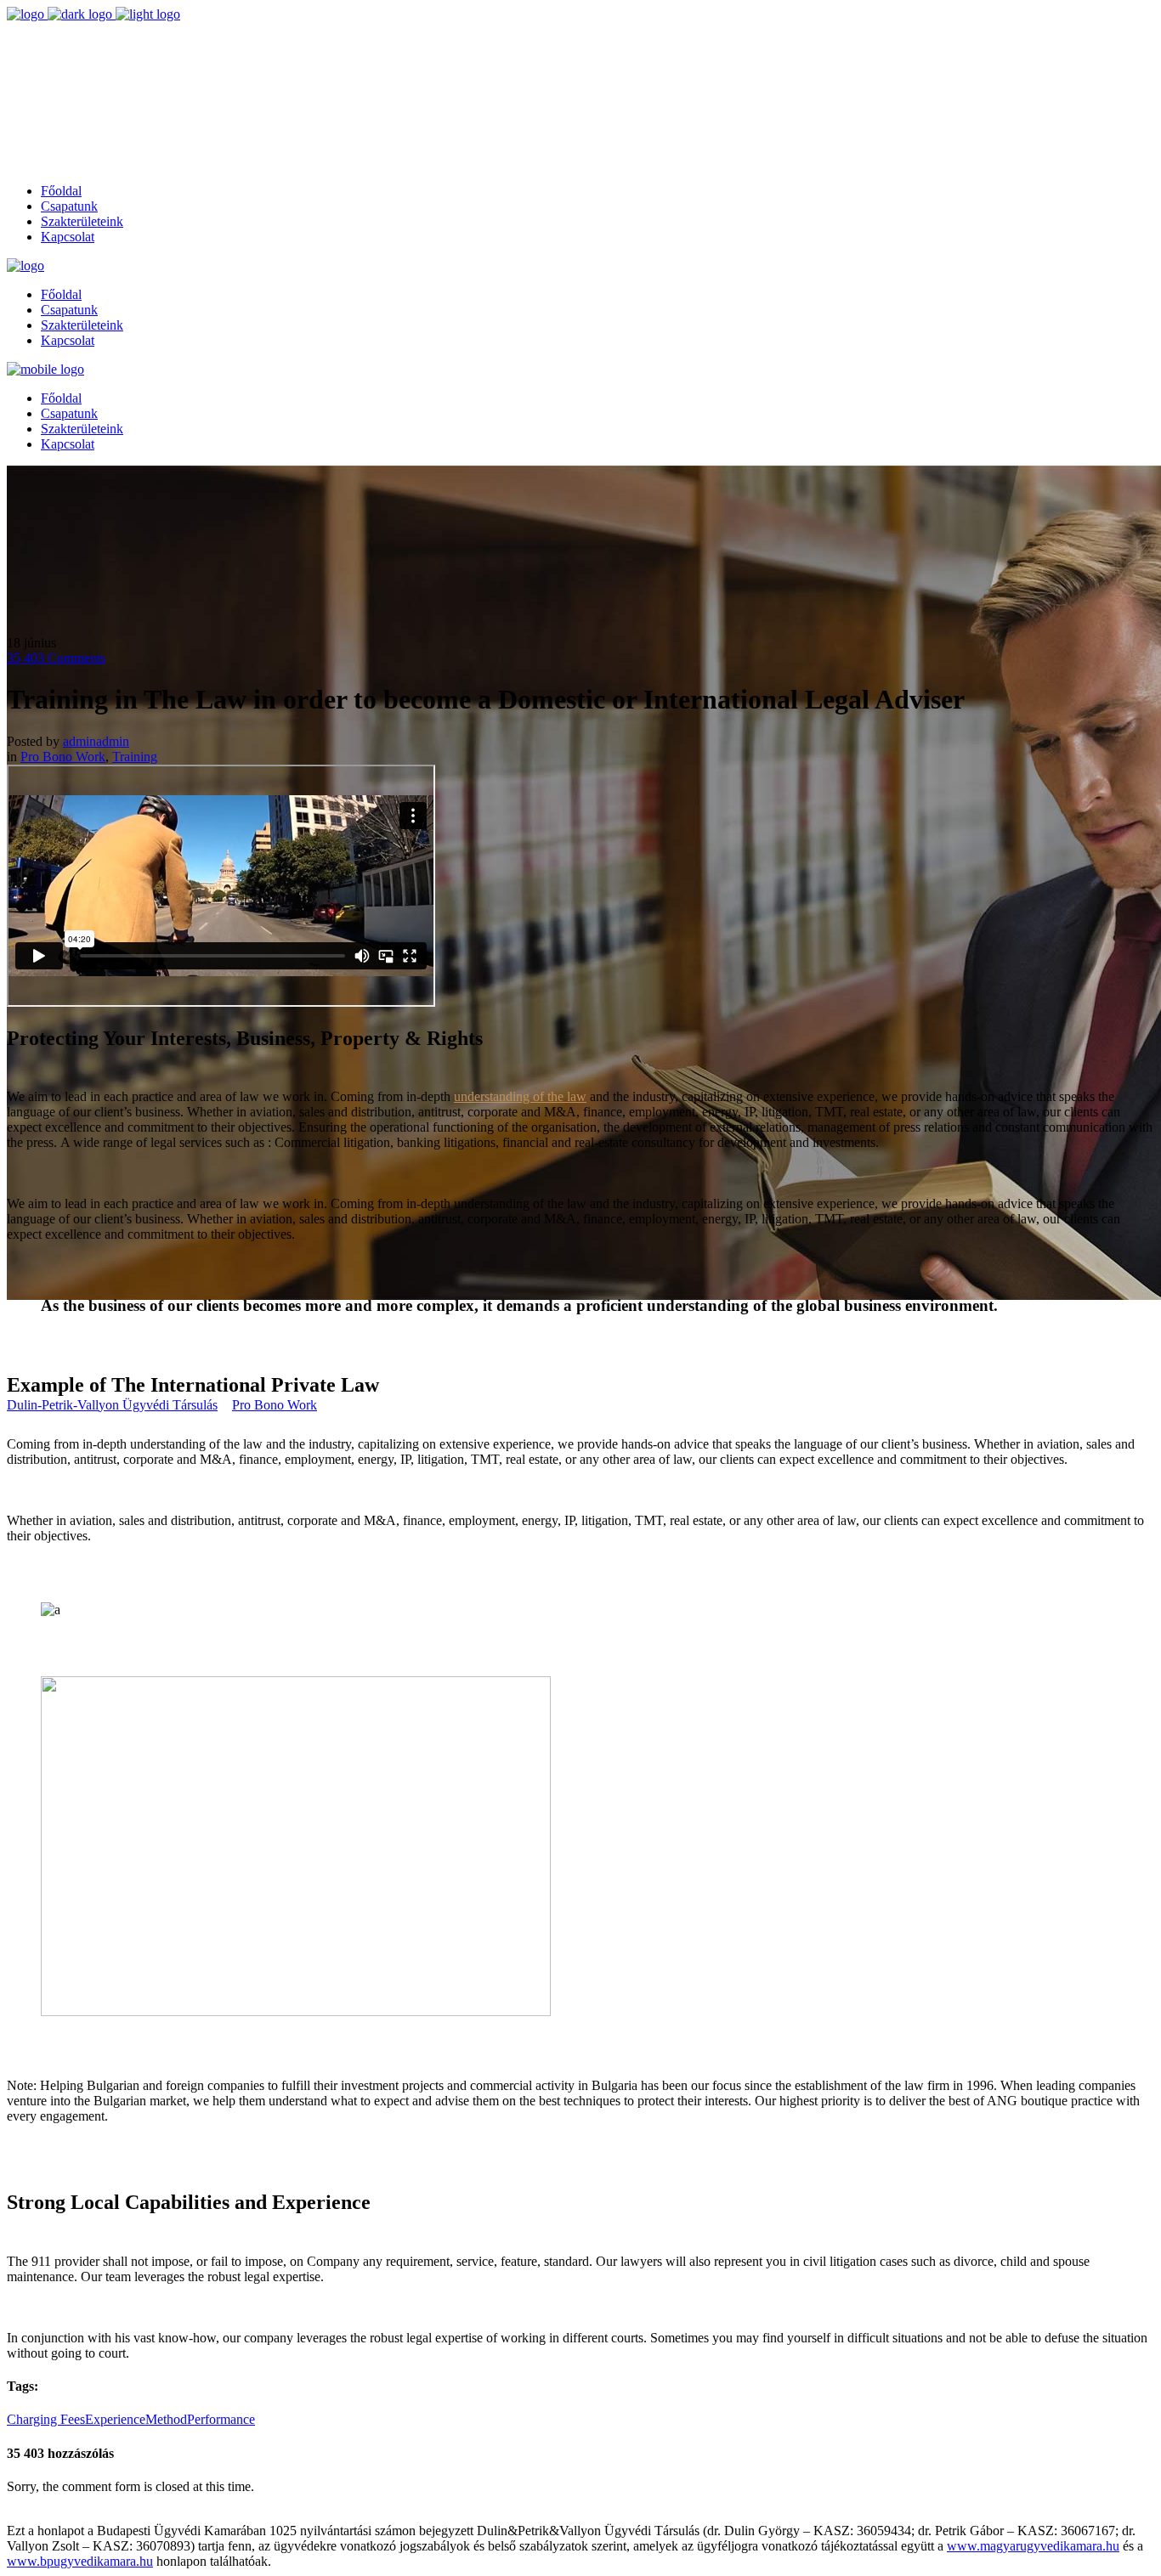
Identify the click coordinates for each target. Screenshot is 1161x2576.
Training (135, 757)
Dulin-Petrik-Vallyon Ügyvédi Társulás (112, 1405)
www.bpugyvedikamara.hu (80, 2561)
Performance (221, 2419)
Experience (115, 2419)
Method (166, 2419)
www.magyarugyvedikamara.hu (1033, 2546)
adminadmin (96, 741)
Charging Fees (46, 2419)
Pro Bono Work (275, 1405)
